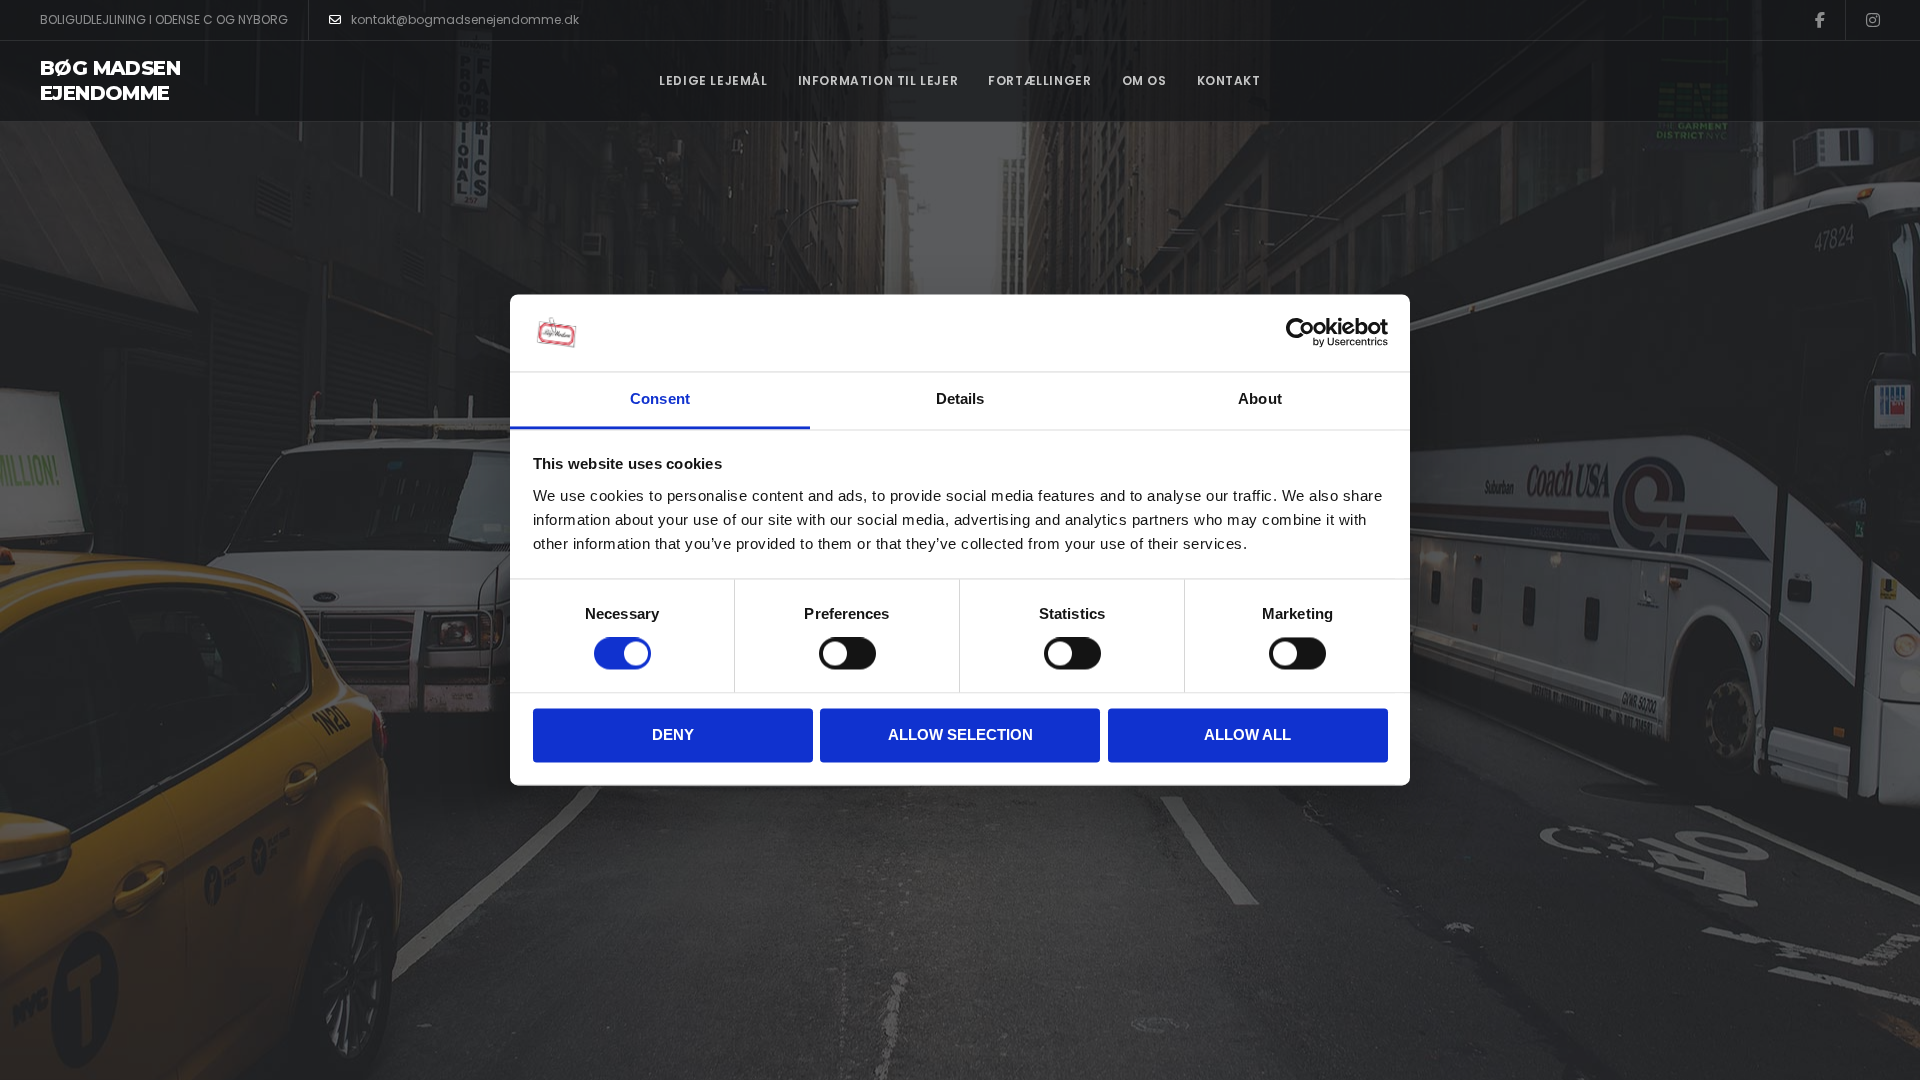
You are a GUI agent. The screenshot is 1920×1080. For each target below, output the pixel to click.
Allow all (1247, 734)
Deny (673, 734)
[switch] (847, 654)
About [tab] (1260, 398)
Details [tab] (960, 398)
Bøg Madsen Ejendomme (110, 80)
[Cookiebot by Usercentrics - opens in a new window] (1300, 333)
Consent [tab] (660, 398)
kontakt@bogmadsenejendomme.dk (465, 19)
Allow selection (960, 734)
